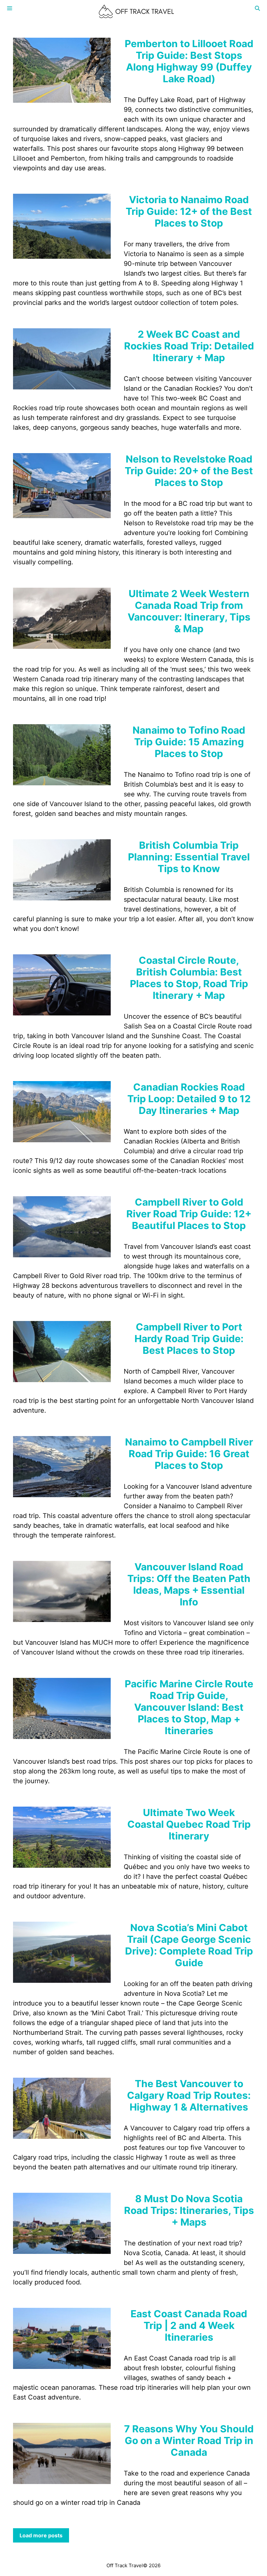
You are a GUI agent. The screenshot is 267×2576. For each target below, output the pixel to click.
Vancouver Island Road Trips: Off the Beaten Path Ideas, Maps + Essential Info (189, 1584)
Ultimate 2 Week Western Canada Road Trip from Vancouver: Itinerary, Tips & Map (189, 611)
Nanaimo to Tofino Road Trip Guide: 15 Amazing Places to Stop (189, 742)
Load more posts (41, 2535)
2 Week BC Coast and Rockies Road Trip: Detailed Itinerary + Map (189, 346)
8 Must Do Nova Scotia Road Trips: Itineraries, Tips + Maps (189, 2210)
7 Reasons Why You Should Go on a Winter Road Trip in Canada (189, 2440)
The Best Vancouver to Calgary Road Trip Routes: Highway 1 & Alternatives (189, 2095)
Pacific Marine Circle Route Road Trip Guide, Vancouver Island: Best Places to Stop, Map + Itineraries (189, 1707)
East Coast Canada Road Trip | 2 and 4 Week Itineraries (189, 2325)
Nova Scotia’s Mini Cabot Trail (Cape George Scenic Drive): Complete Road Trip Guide (189, 1945)
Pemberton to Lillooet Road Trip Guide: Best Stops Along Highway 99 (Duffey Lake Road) (189, 61)
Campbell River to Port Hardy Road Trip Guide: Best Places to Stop (189, 1339)
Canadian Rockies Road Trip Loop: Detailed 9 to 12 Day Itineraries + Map (189, 1099)
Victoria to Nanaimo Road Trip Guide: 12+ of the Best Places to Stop (189, 211)
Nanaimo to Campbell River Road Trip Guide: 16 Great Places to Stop (189, 1454)
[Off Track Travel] (137, 11)
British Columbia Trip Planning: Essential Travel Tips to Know (189, 857)
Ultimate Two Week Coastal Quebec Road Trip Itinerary (189, 1824)
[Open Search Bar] (257, 8)
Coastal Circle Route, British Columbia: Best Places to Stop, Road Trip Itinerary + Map (189, 978)
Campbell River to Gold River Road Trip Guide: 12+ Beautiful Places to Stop (189, 1214)
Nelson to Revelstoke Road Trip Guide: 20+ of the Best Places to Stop (189, 471)
